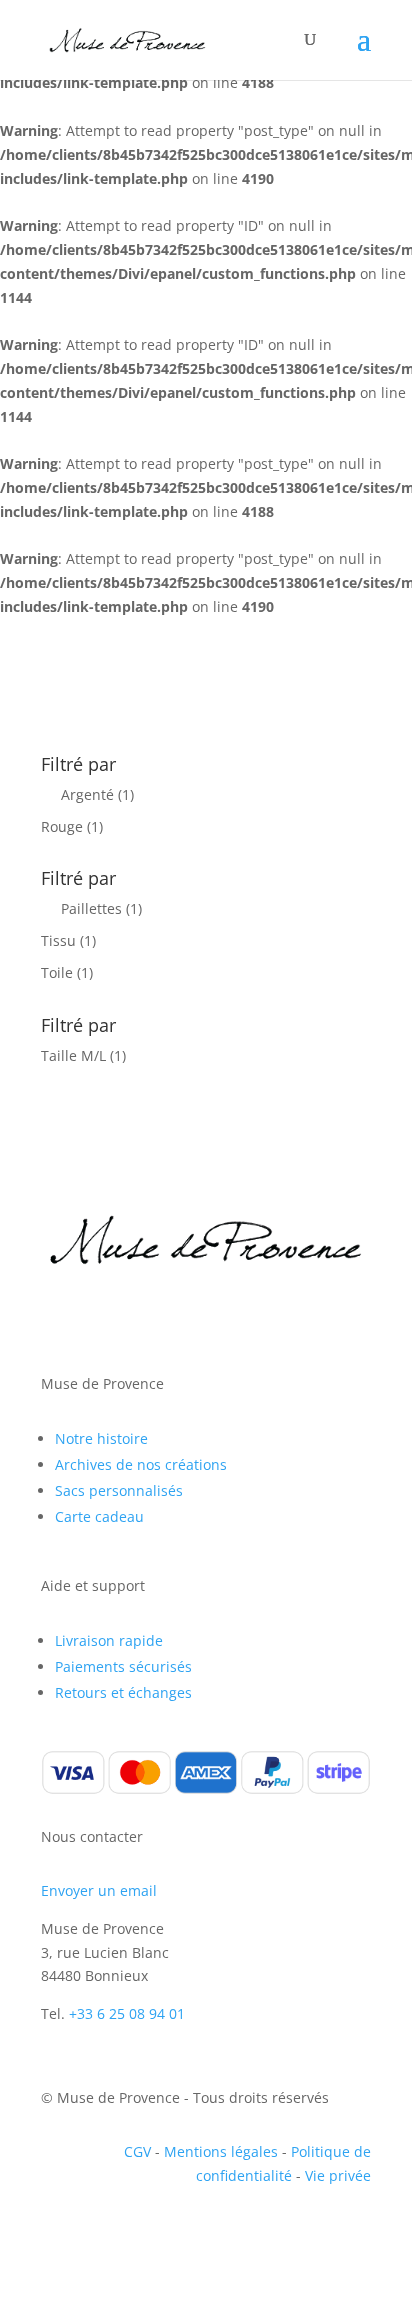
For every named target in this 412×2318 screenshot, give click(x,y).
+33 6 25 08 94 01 (127, 2013)
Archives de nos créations (141, 1464)
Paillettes (91, 908)
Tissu (58, 940)
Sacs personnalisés (119, 1490)
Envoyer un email (99, 1890)
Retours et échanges (123, 1692)
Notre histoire (101, 1438)
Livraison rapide (109, 1640)
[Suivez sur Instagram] (97, 1318)
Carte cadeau (99, 1516)
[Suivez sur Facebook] (57, 1318)
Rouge (62, 826)
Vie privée (338, 2175)
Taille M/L (73, 1055)
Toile (57, 972)
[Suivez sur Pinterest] (137, 1318)
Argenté (87, 794)
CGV (137, 2151)
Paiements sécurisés (123, 1666)
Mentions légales (221, 2151)
